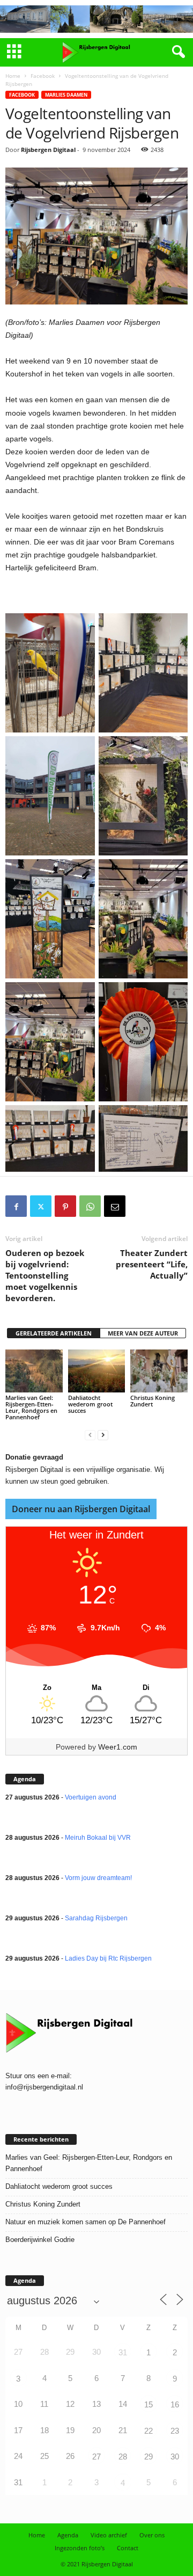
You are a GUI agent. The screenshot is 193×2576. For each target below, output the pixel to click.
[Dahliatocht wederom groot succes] (97, 1371)
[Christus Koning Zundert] (159, 1371)
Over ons (152, 2535)
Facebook (43, 76)
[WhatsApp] (90, 1206)
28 (123, 2457)
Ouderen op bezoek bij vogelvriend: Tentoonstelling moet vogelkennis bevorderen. (45, 1275)
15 (149, 2404)
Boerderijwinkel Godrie (40, 2240)
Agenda (68, 2535)
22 (149, 2431)
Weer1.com (118, 1747)
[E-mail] (115, 1206)
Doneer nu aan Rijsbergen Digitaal (81, 1509)
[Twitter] (41, 1206)
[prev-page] (90, 1435)
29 (149, 2457)
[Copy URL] (139, 1206)
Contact (128, 2548)
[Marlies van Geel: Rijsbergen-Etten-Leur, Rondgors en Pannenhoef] (34, 1371)
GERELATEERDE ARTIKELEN (54, 1333)
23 (175, 2431)
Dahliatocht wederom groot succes (90, 1404)
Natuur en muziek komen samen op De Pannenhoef (86, 2222)
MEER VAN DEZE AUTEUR (143, 1333)
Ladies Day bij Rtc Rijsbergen (108, 1958)
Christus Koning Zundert (153, 1401)
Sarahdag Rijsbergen (96, 1918)
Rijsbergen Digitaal (48, 150)
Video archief (109, 2535)
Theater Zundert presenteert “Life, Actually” (152, 1264)
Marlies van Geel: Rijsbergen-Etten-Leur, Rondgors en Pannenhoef (31, 1407)
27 (96, 2457)
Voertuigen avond (91, 1797)
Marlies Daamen (66, 95)
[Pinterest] (65, 1206)
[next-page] (103, 1435)
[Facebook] (16, 1206)
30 (175, 2457)
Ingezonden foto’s (80, 2548)
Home (13, 76)
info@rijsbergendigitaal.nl (44, 2087)
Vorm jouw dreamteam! (98, 1878)
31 (123, 2352)
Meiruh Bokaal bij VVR (98, 1838)
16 (175, 2404)
